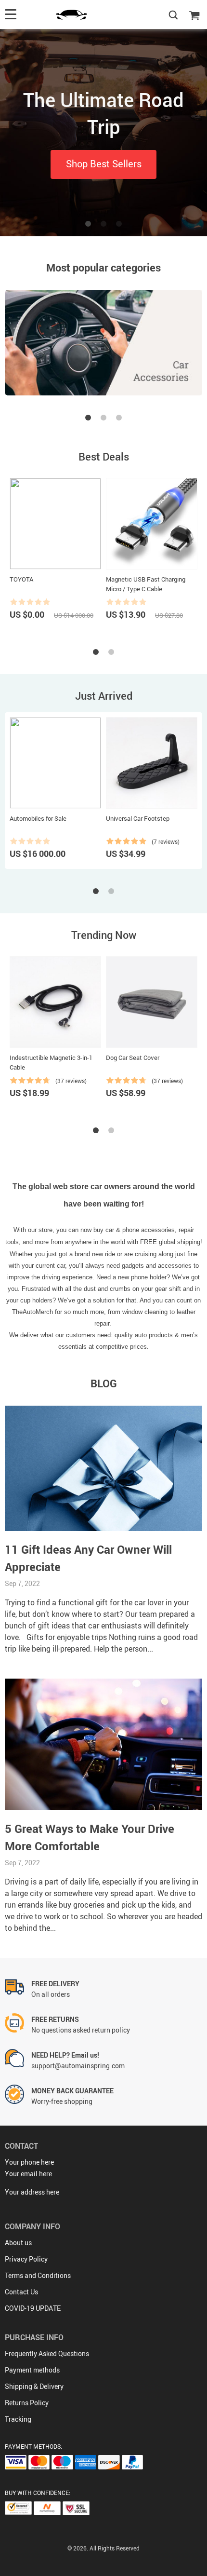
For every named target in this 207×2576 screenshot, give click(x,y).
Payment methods (32, 2370)
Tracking (18, 2419)
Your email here (28, 2174)
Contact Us (21, 2292)
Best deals (104, 456)
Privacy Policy (26, 2259)
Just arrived (104, 696)
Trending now (104, 935)
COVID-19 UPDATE (33, 2308)
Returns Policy (27, 2403)
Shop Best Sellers (104, 164)
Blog (104, 1383)
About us (18, 2243)
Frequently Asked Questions (47, 2353)
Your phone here (29, 2162)
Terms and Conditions (38, 2275)
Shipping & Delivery (34, 2386)
